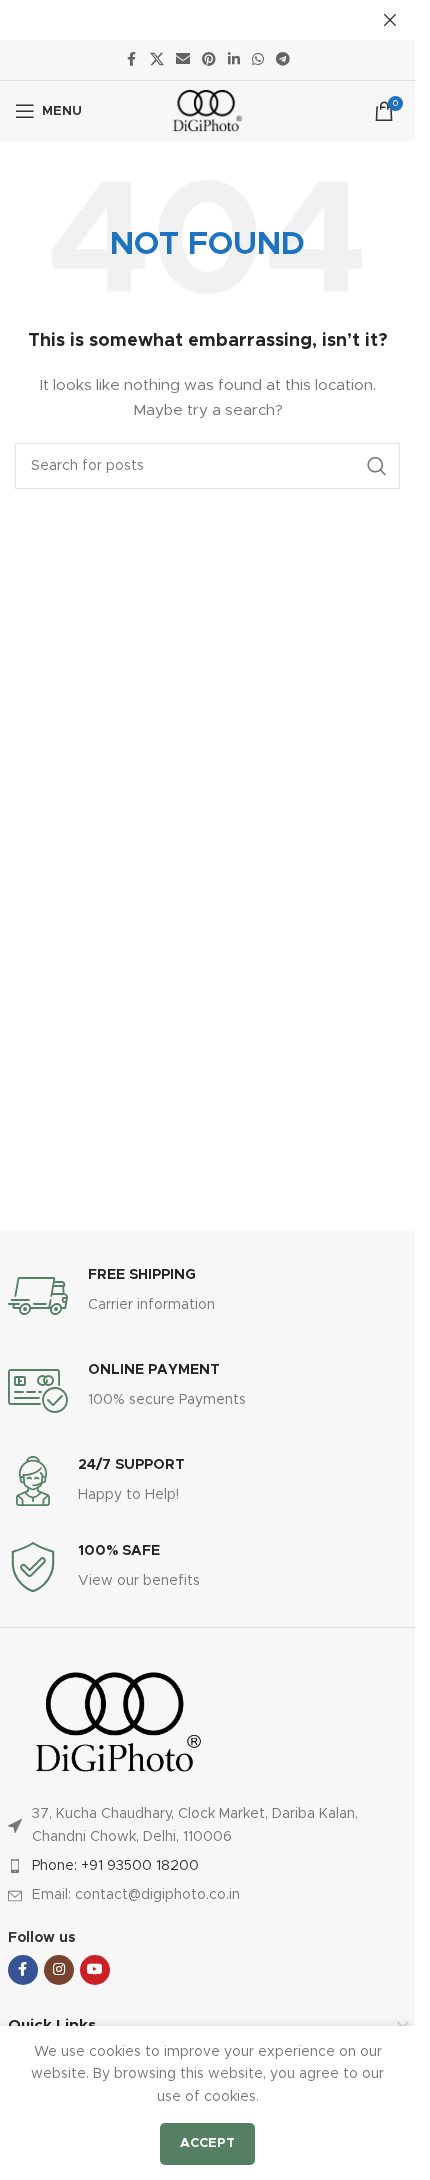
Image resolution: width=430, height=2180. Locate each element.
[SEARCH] (377, 466)
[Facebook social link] (132, 60)
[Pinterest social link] (209, 60)
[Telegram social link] (283, 60)
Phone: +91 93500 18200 (115, 1866)
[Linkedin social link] (234, 60)
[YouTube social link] (95, 1970)
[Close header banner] (390, 20)
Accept (207, 2143)
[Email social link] (183, 60)
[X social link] (157, 60)
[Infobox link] (208, 1296)
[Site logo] (207, 111)
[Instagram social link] (59, 1970)
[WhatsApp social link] (258, 60)
